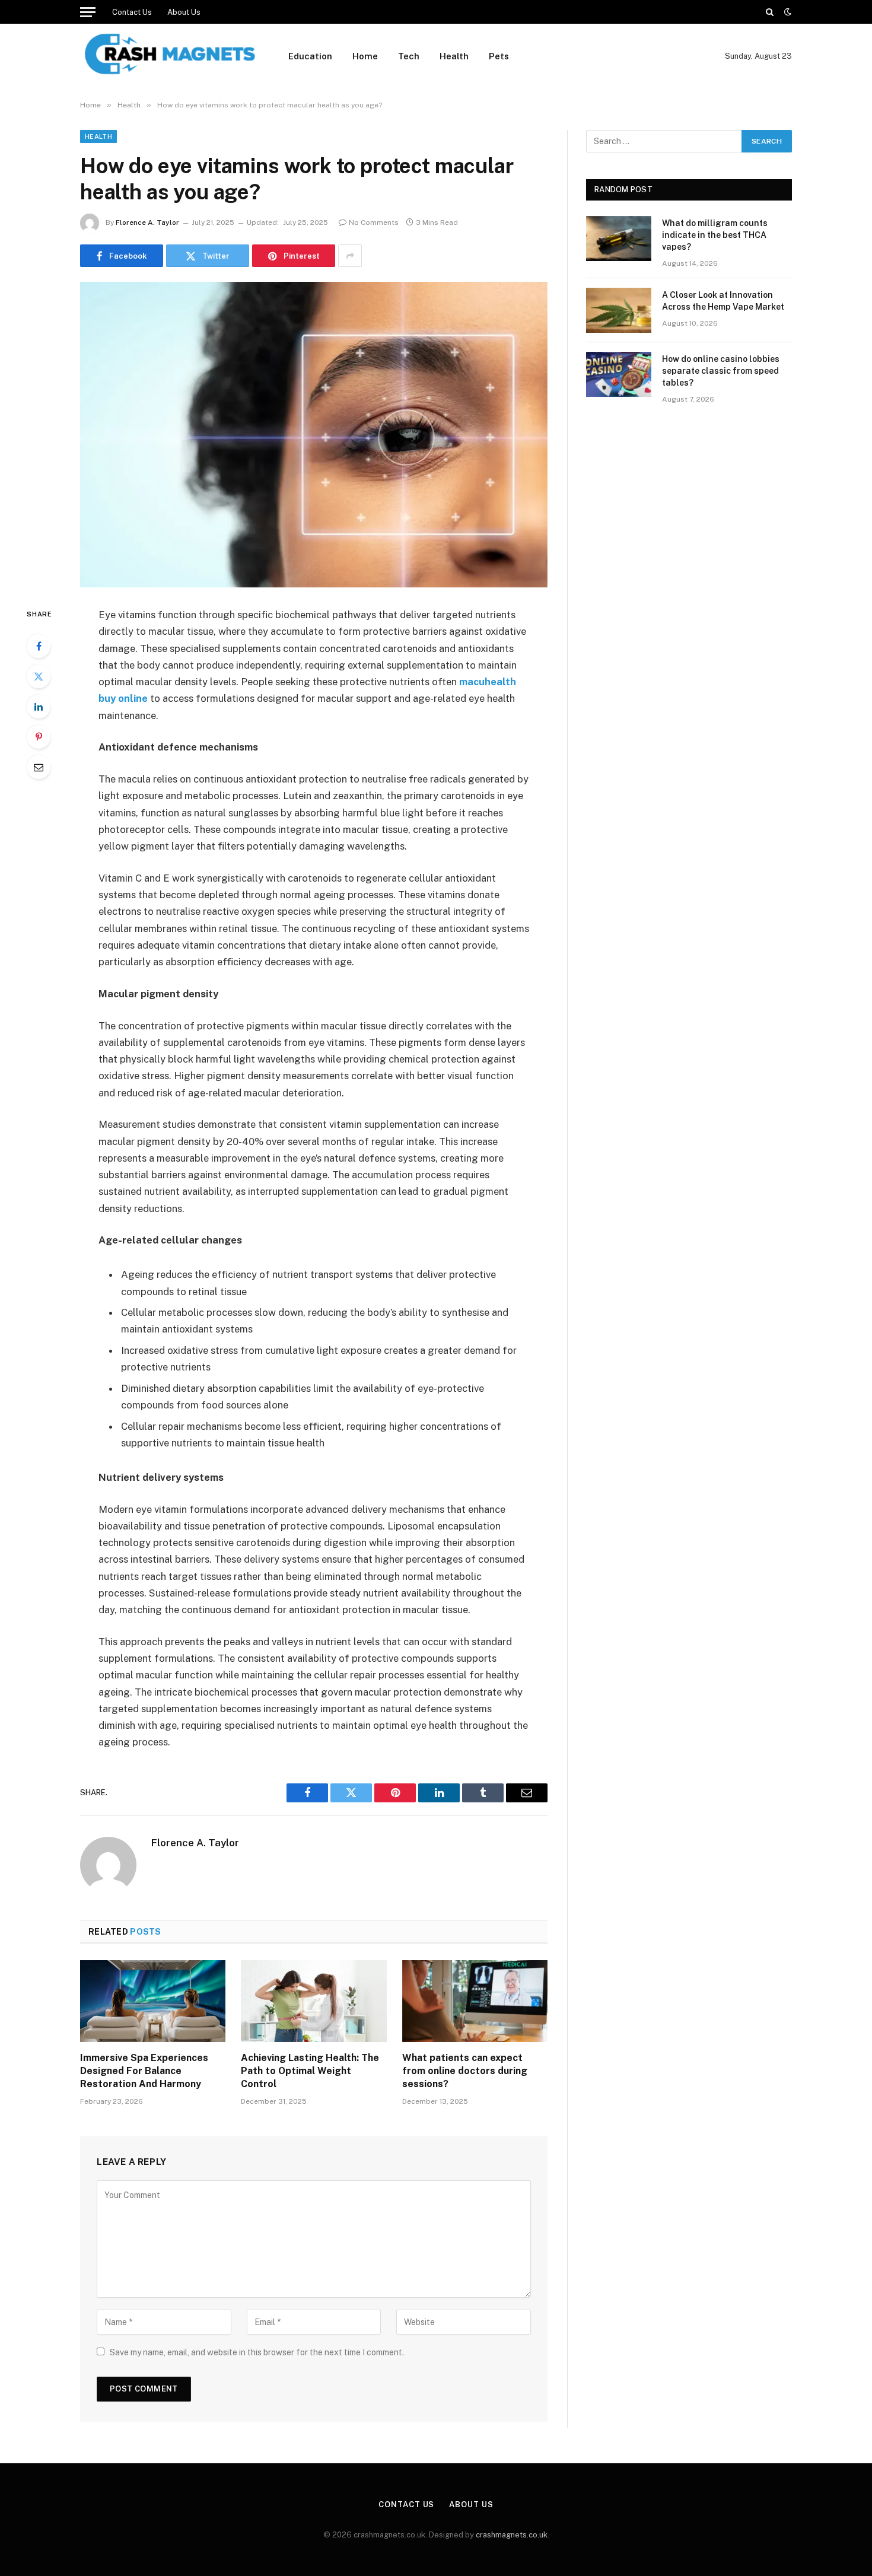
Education (310, 56)
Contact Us (132, 12)
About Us (184, 12)
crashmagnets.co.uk (512, 2535)
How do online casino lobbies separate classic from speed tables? (721, 371)
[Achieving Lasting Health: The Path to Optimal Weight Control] (314, 2001)
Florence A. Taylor (147, 222)
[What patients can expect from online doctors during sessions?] (475, 2001)
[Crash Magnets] (169, 56)
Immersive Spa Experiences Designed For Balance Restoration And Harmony (144, 2071)
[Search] (770, 12)
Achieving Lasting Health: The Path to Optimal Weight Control (310, 2071)
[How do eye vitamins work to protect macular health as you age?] (314, 435)
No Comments (374, 222)
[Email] (39, 767)
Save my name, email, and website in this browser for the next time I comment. (257, 2352)
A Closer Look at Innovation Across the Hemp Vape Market (723, 301)
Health (454, 56)
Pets (499, 56)
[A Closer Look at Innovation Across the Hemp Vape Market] (619, 310)
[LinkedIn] (39, 707)
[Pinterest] (39, 737)
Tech (409, 56)
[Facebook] (39, 646)
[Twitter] (39, 676)
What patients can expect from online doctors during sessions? (465, 2071)
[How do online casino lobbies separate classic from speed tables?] (619, 374)
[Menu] (88, 12)
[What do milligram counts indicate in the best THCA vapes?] (619, 238)
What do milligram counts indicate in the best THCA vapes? (715, 235)
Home (365, 56)
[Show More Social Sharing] (350, 256)
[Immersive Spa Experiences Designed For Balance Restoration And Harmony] (153, 2001)
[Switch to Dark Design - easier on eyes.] (787, 12)
